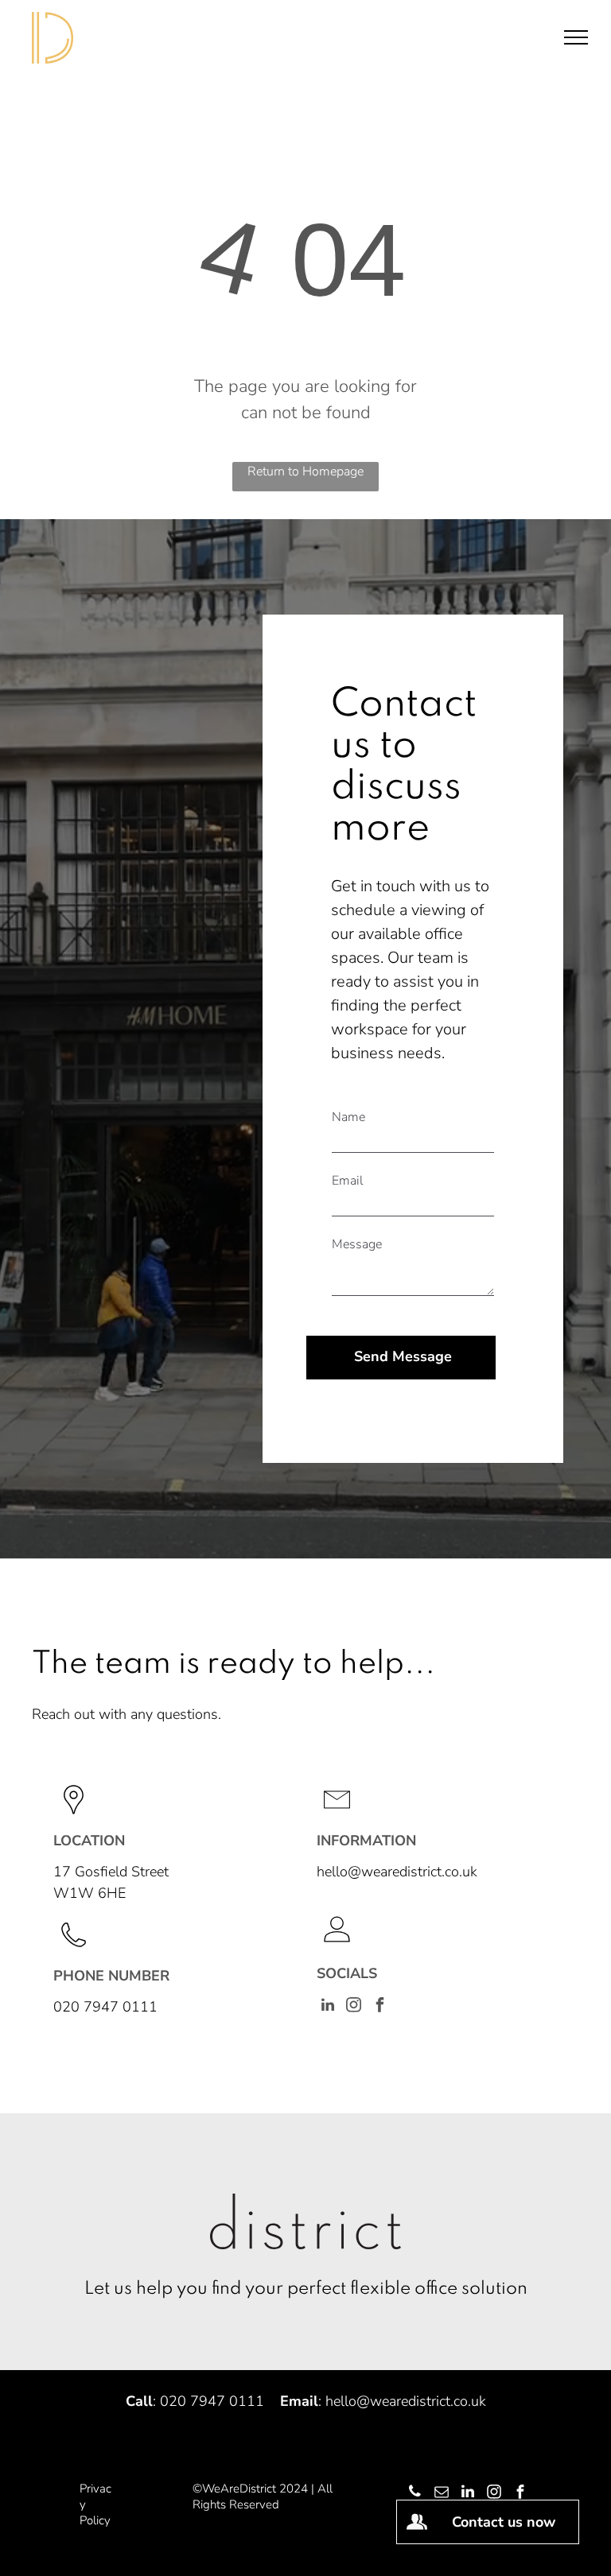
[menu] (576, 37)
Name (348, 1117)
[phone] (415, 2494)
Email (348, 1181)
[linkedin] (328, 2007)
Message (357, 1244)
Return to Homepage (305, 471)
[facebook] (380, 2007)
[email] (442, 2494)
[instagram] (354, 2007)
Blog (133, 2489)
